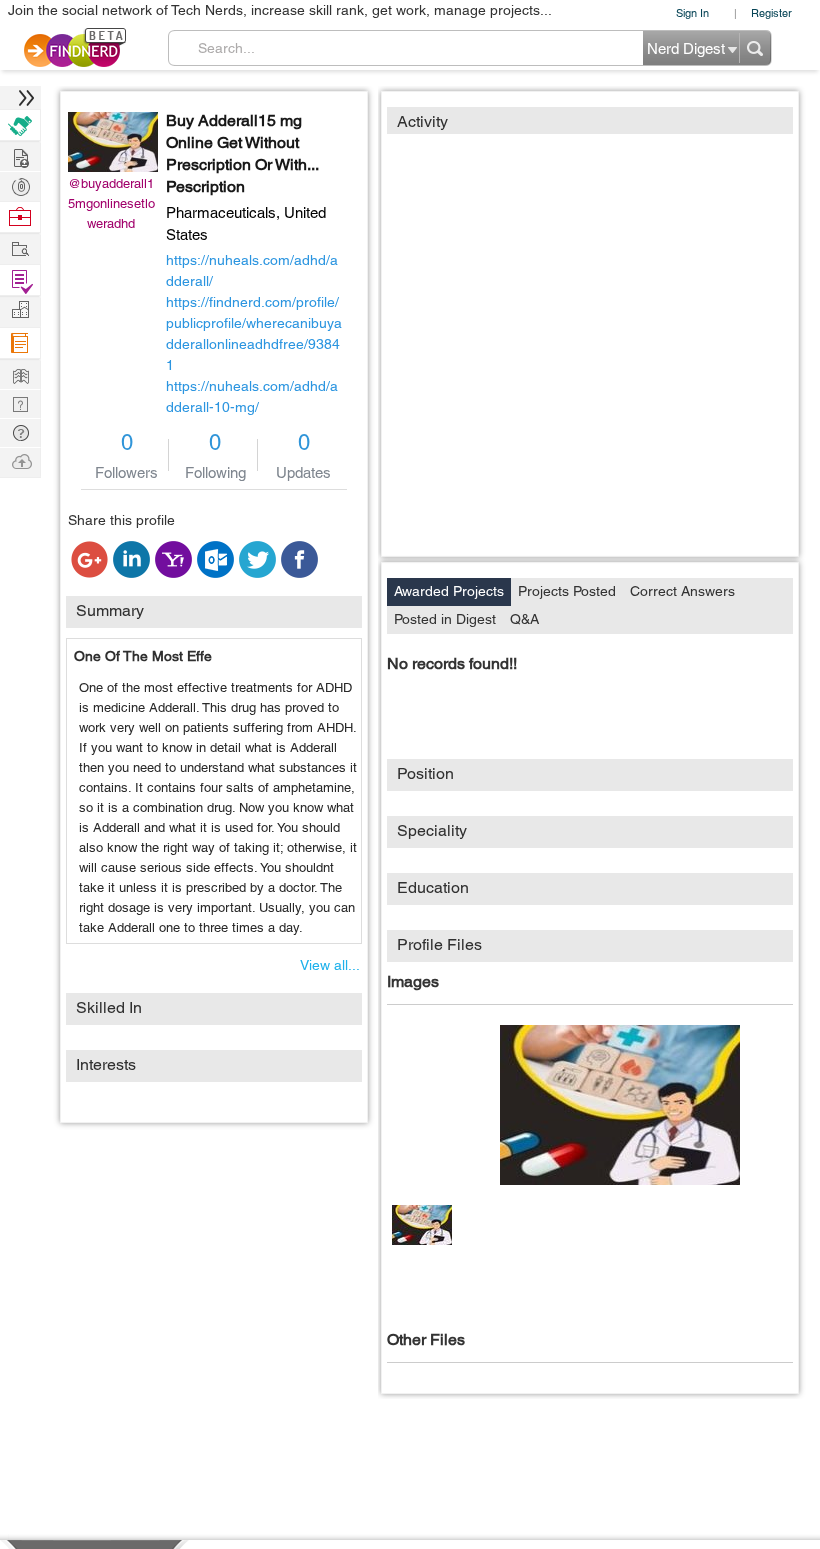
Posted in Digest (445, 619)
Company (20, 310)
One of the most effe (143, 656)
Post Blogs (20, 460)
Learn (20, 343)
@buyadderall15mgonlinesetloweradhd (111, 203)
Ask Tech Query (20, 431)
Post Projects (20, 155)
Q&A (524, 619)
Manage (20, 280)
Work (20, 217)
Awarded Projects (449, 591)
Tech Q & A (20, 402)
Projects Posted (567, 591)
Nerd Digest (20, 373)
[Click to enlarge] (620, 1105)
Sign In (692, 12)
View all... (330, 965)
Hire (20, 125)
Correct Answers (682, 591)
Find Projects (20, 247)
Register (771, 12)
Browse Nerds (20, 184)
